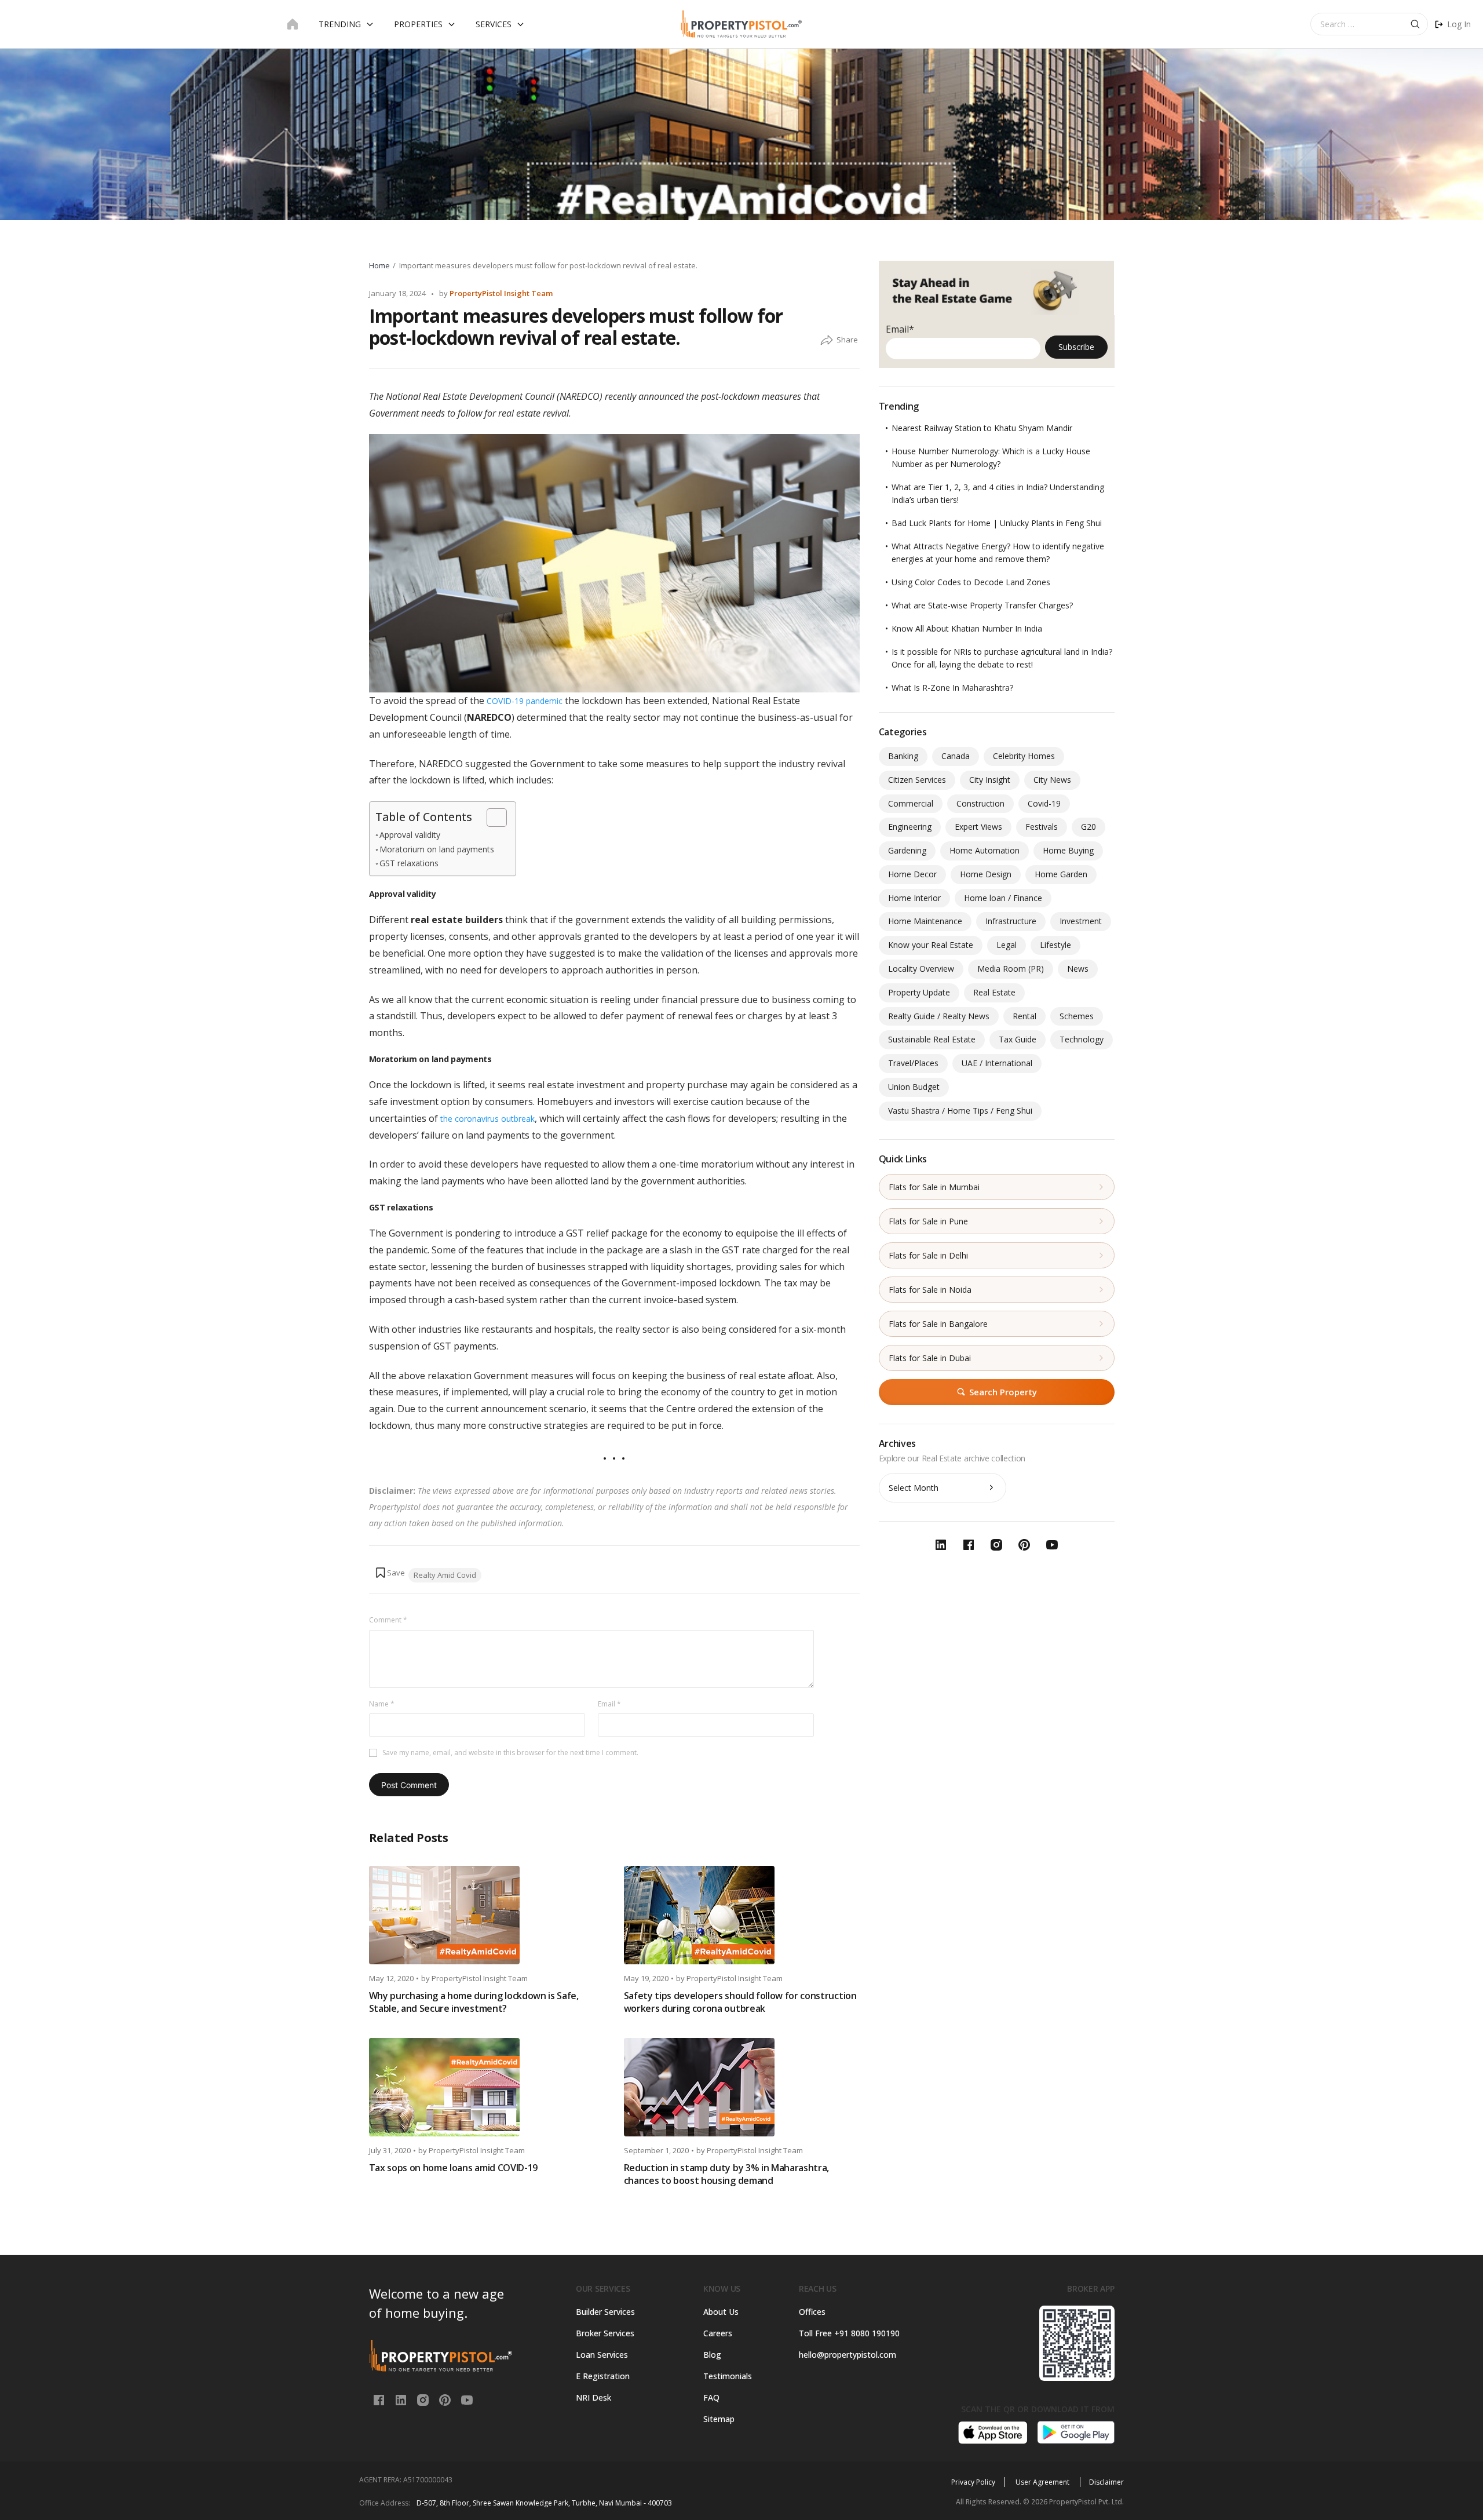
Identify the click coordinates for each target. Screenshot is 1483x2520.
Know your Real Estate (931, 945)
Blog (712, 2355)
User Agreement (1043, 2482)
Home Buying (1068, 850)
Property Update (919, 992)
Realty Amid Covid (445, 1575)
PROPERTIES (418, 24)
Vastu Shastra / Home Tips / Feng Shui (960, 1111)
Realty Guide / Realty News (939, 1016)
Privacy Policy (973, 2482)
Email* (900, 329)
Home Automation (985, 850)
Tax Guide (1018, 1039)
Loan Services (602, 2355)
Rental (1024, 1016)
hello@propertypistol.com (848, 2355)
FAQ (711, 2397)
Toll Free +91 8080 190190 (849, 2333)
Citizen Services (917, 780)
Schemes (1077, 1016)
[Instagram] (424, 2399)
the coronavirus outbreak (487, 1119)
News (1078, 969)
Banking (903, 756)
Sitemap (719, 2419)
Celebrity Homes (1024, 756)
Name (382, 1704)
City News (1052, 780)
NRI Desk (593, 2397)
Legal (1007, 945)
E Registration (603, 2376)
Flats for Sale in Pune (928, 1221)
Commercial (911, 803)
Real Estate (994, 992)
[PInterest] (446, 2399)
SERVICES (494, 24)
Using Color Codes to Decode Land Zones (971, 582)
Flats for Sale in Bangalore (938, 1324)
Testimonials (728, 2376)
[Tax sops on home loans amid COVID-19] (487, 2087)
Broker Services (605, 2333)
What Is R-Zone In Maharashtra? (952, 688)
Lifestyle (1055, 945)
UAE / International (997, 1063)
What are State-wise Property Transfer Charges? (982, 605)
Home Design (986, 874)
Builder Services (605, 2312)
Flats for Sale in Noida (930, 1290)
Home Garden (1061, 874)
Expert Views (978, 827)
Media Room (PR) (1011, 969)
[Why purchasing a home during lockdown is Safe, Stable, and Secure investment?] (487, 1915)
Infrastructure (1011, 921)
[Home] (293, 24)
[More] (827, 341)
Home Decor (912, 874)
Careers (718, 2333)
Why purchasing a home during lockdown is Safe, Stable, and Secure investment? (474, 2002)
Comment (388, 1620)
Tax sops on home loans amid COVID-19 (453, 2168)
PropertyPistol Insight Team (501, 293)
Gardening (907, 850)
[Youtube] (467, 2399)
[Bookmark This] (390, 1573)
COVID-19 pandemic (525, 701)
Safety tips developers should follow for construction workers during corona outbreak (740, 2002)
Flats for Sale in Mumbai (934, 1187)
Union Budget (914, 1087)
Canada (956, 756)
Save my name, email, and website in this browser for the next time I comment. (510, 1753)
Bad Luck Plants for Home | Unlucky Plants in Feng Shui (997, 523)
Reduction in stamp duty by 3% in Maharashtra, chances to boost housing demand (727, 2174)
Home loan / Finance (1003, 898)
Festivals (1042, 827)
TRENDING (340, 24)
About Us (721, 2312)
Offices (812, 2312)
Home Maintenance (925, 921)
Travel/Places (913, 1063)
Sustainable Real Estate (932, 1039)
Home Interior (914, 898)
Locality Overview (921, 969)
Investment (1081, 921)
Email (609, 1704)
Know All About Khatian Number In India (967, 628)
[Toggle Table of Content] (491, 818)
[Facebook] (380, 2399)
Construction (980, 803)
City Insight (990, 780)
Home (379, 265)
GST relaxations (409, 863)
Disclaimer (1106, 2482)
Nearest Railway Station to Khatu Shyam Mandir (982, 428)
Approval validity (410, 835)
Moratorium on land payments (437, 849)
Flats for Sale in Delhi (928, 1255)
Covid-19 (1044, 803)
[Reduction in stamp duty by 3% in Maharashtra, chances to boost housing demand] (742, 2087)
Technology (1082, 1039)
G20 (1088, 827)
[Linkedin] (402, 2399)
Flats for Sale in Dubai (930, 1358)
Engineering (910, 827)
